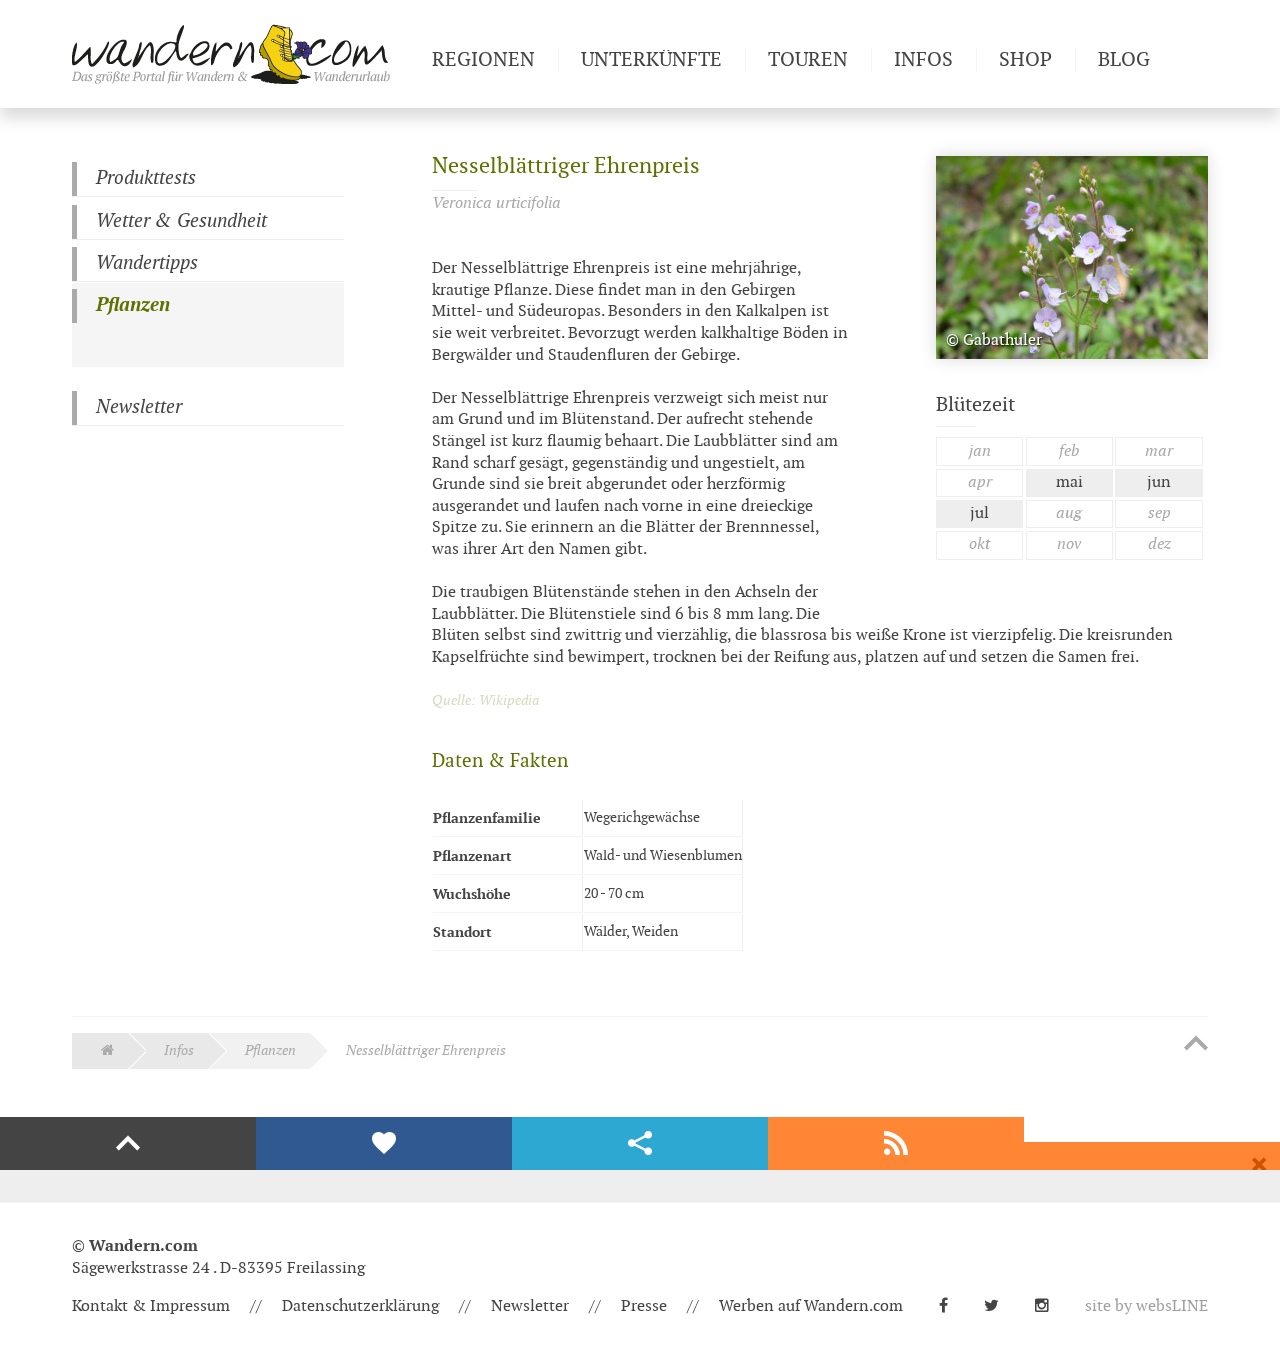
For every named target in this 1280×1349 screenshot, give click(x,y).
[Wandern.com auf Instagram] (1050, 1306)
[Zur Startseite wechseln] (244, 54)
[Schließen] (1259, 1165)
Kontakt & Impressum (151, 1306)
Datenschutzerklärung (360, 1306)
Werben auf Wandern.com (811, 1306)
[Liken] (384, 1144)
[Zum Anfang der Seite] (1196, 1045)
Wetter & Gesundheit (181, 221)
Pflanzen (133, 305)
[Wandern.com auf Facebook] (951, 1306)
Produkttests (146, 178)
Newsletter (139, 407)
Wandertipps (147, 263)
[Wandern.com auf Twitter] (999, 1306)
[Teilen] (640, 1144)
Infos (179, 1050)
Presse (644, 1306)
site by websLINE (1146, 1306)
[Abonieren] (896, 1144)
